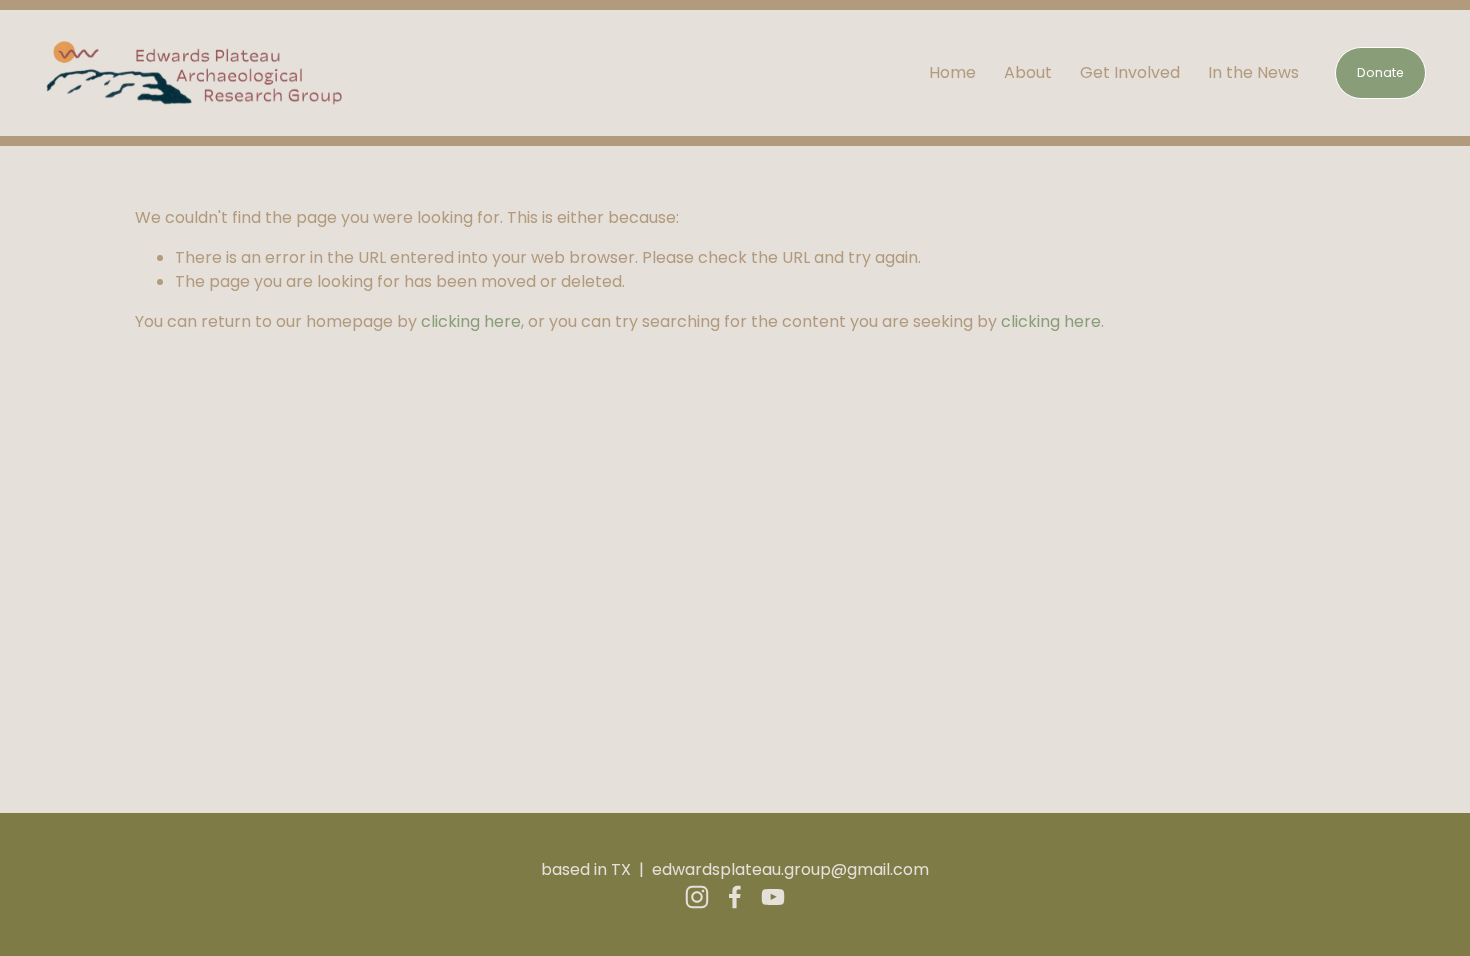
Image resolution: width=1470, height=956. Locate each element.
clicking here (471, 321)
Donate (1380, 72)
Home (952, 72)
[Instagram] (697, 897)
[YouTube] (773, 897)
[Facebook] (735, 897)
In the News (1253, 72)
